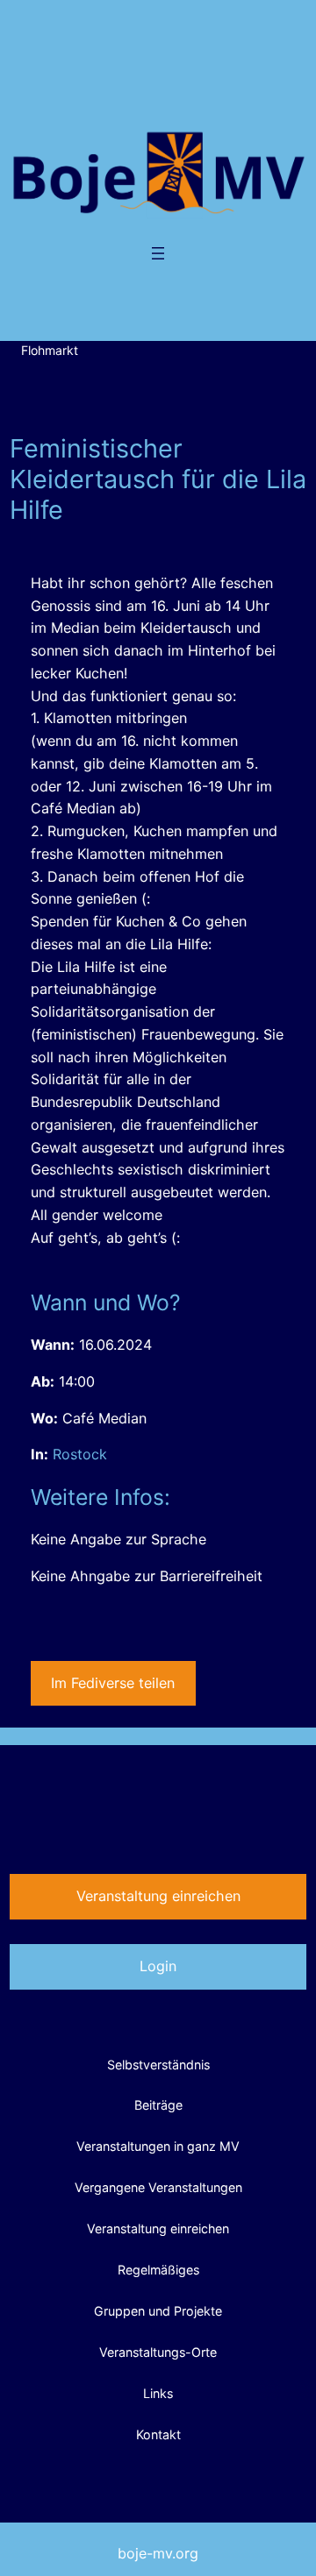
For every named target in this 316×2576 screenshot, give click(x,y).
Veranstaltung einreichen (158, 1896)
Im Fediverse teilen (113, 1683)
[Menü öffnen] (158, 253)
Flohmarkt (50, 350)
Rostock (80, 1454)
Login (158, 1966)
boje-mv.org (158, 2553)
